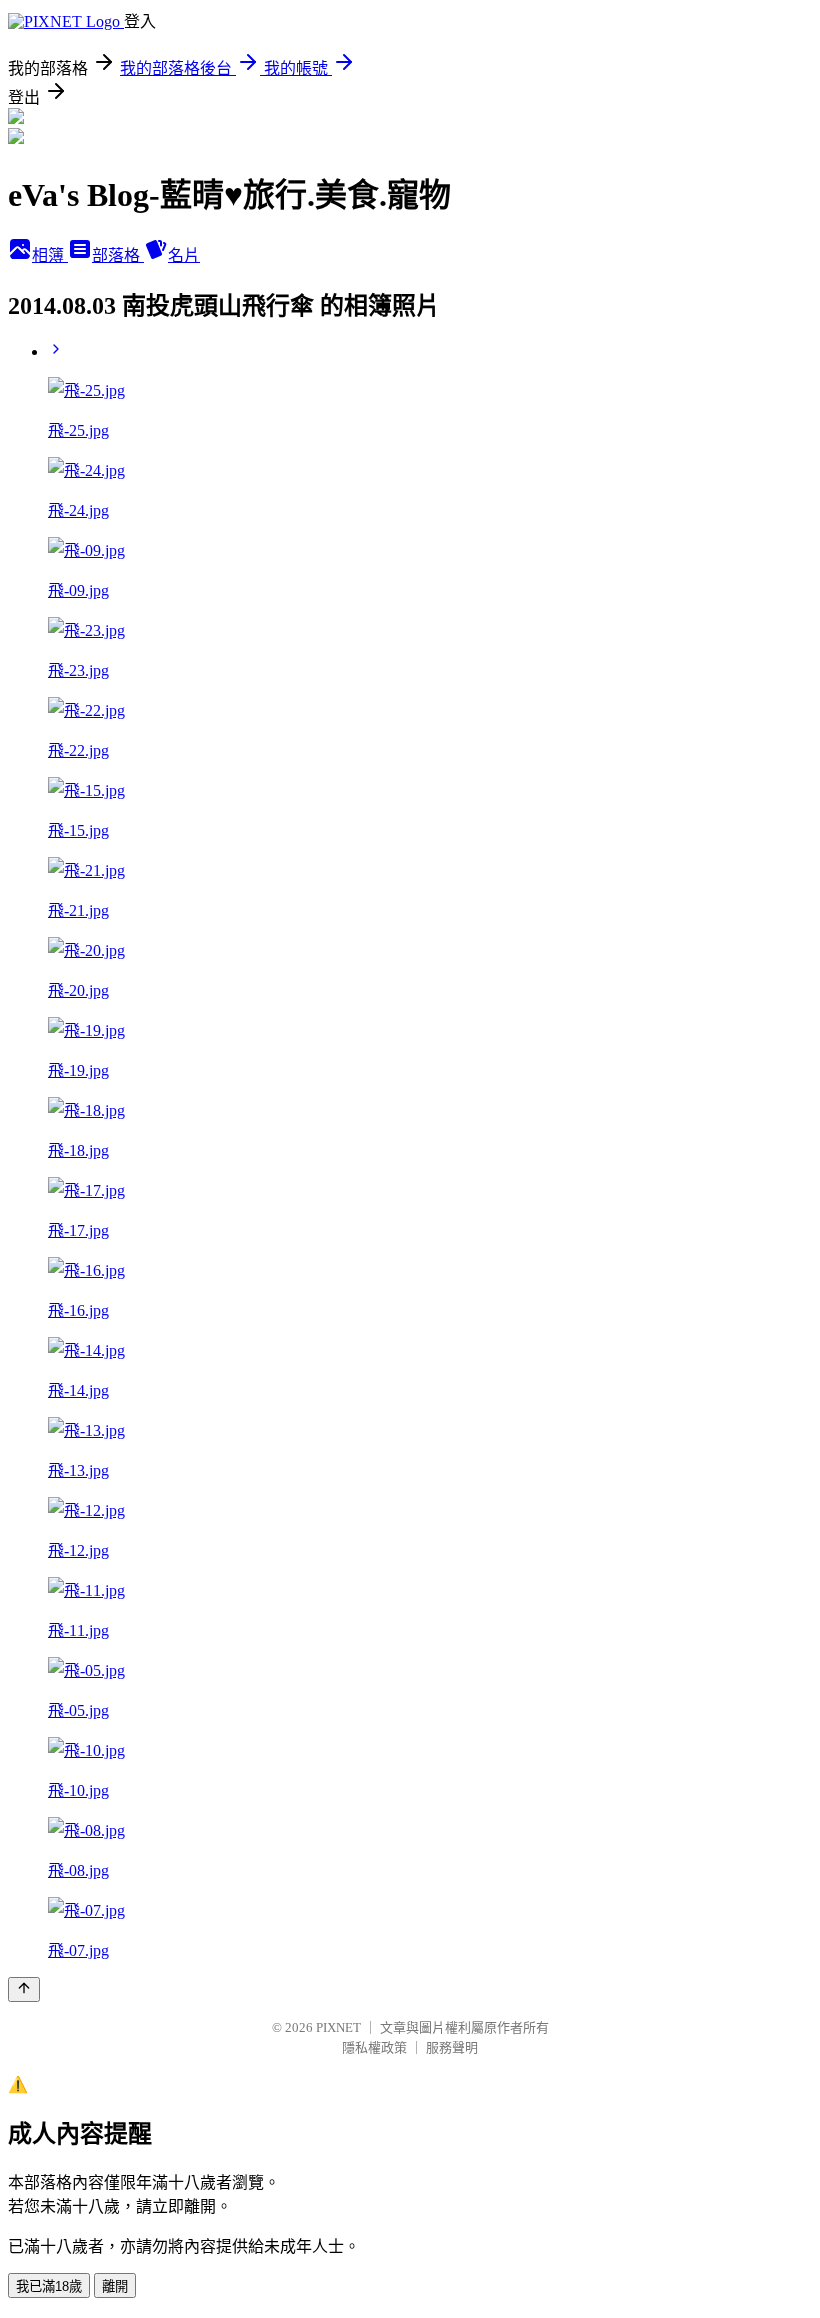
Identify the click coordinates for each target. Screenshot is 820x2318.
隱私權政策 (374, 2047)
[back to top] (24, 1989)
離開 (115, 2286)
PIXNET (338, 2027)
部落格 (118, 255)
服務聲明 (452, 2047)
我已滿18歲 (49, 2286)
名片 (184, 255)
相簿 (50, 255)
